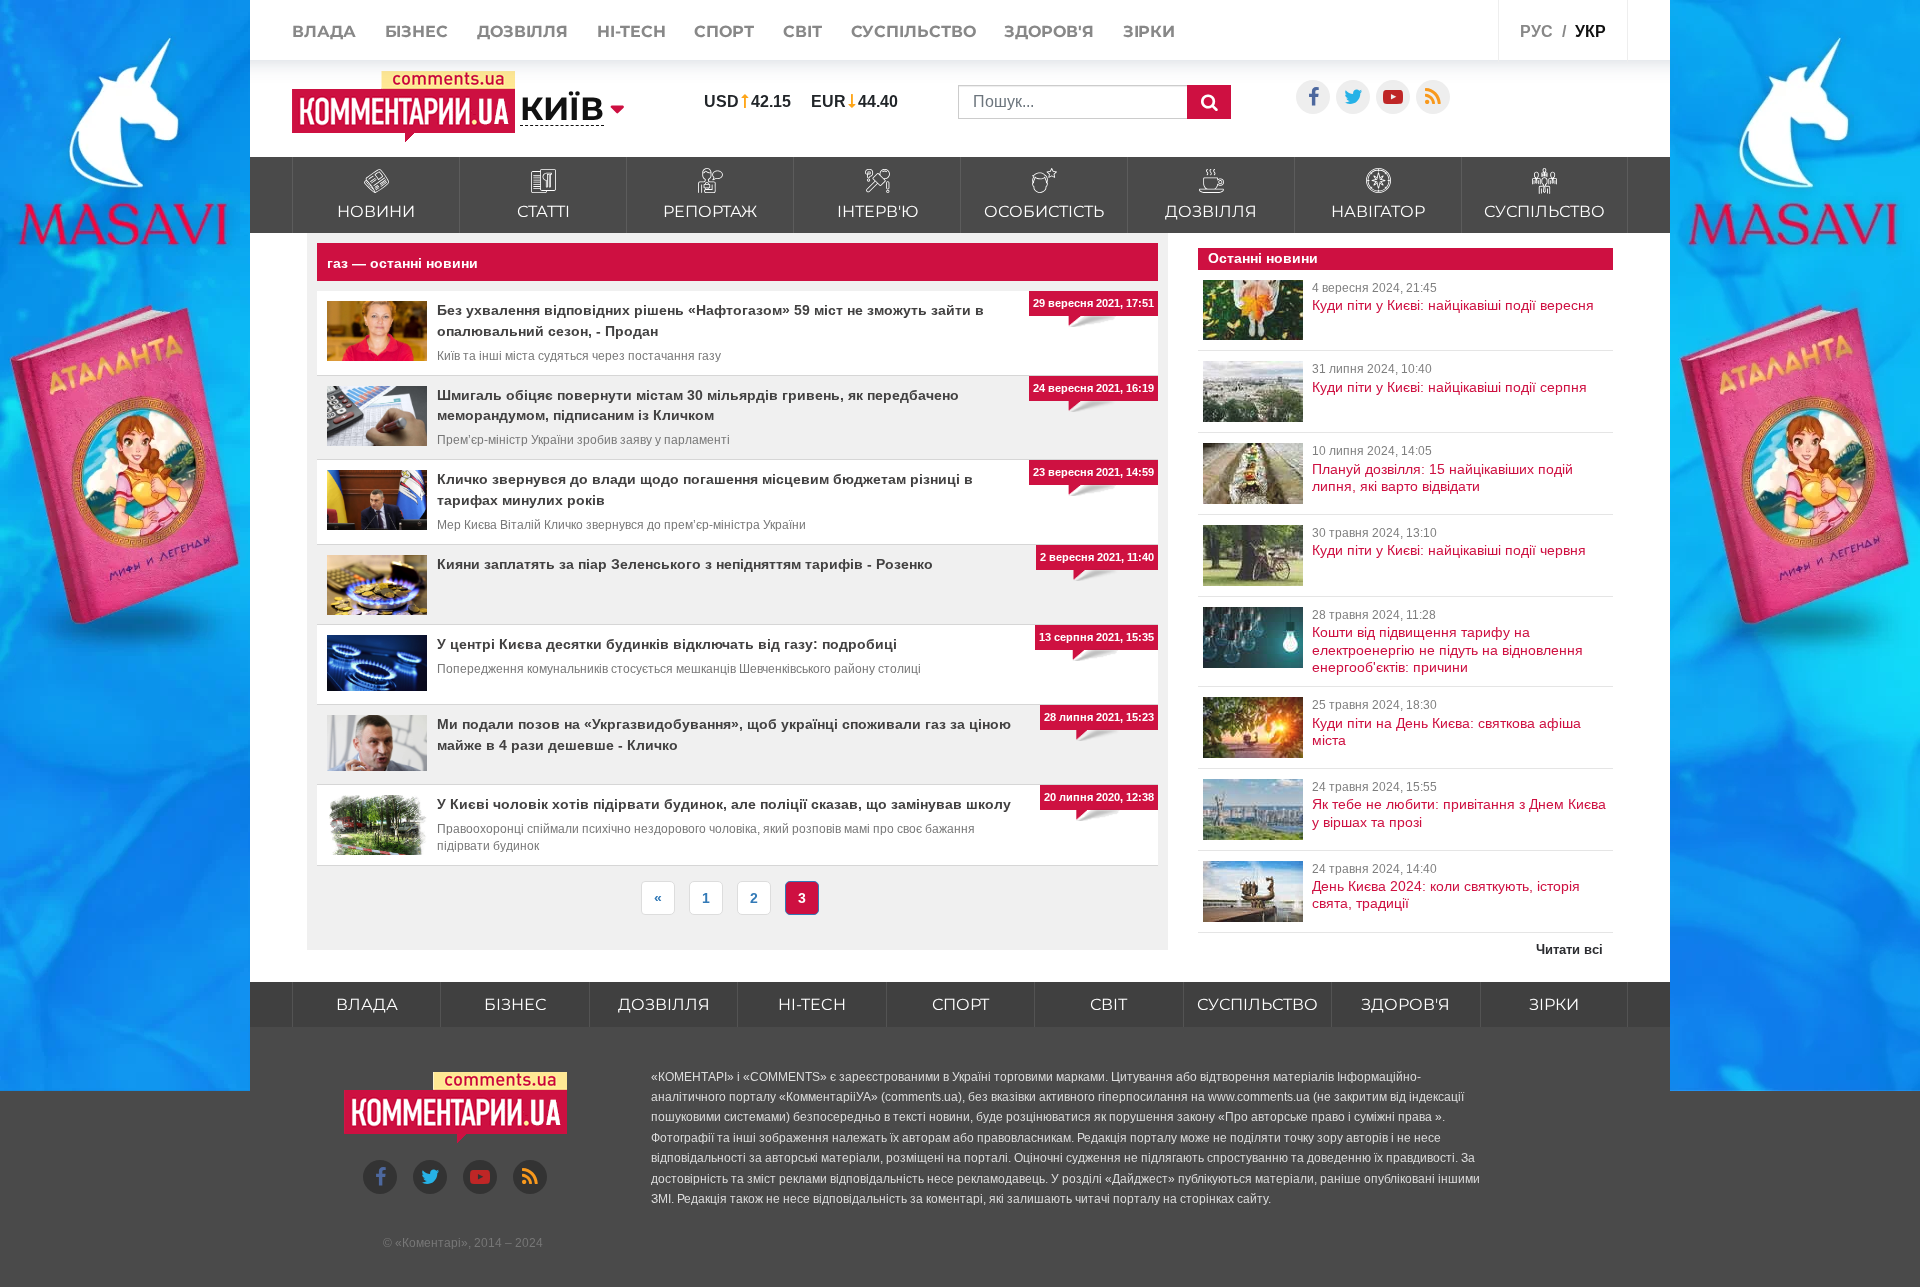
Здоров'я (1048, 31)
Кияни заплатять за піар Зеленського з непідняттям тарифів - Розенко (685, 564)
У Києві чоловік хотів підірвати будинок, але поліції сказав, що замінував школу (724, 804)
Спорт (724, 31)
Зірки (1149, 31)
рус (1536, 31)
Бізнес (416, 31)
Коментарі (431, 1243)
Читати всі (1569, 949)
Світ (802, 31)
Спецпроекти (1434, 28)
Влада (324, 31)
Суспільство (913, 31)
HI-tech (631, 31)
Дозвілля (522, 31)
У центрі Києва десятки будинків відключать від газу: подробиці (667, 644)
